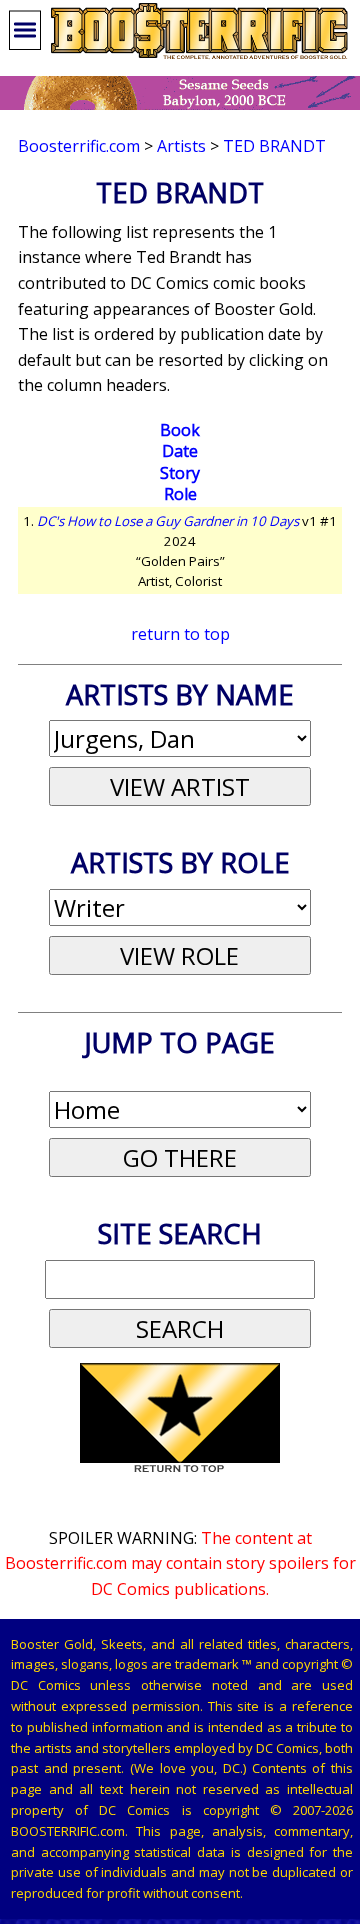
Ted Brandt (274, 146)
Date (180, 451)
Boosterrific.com (79, 146)
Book (180, 430)
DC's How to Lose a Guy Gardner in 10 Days (168, 521)
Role (180, 494)
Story (180, 473)
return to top (180, 634)
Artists (181, 146)
